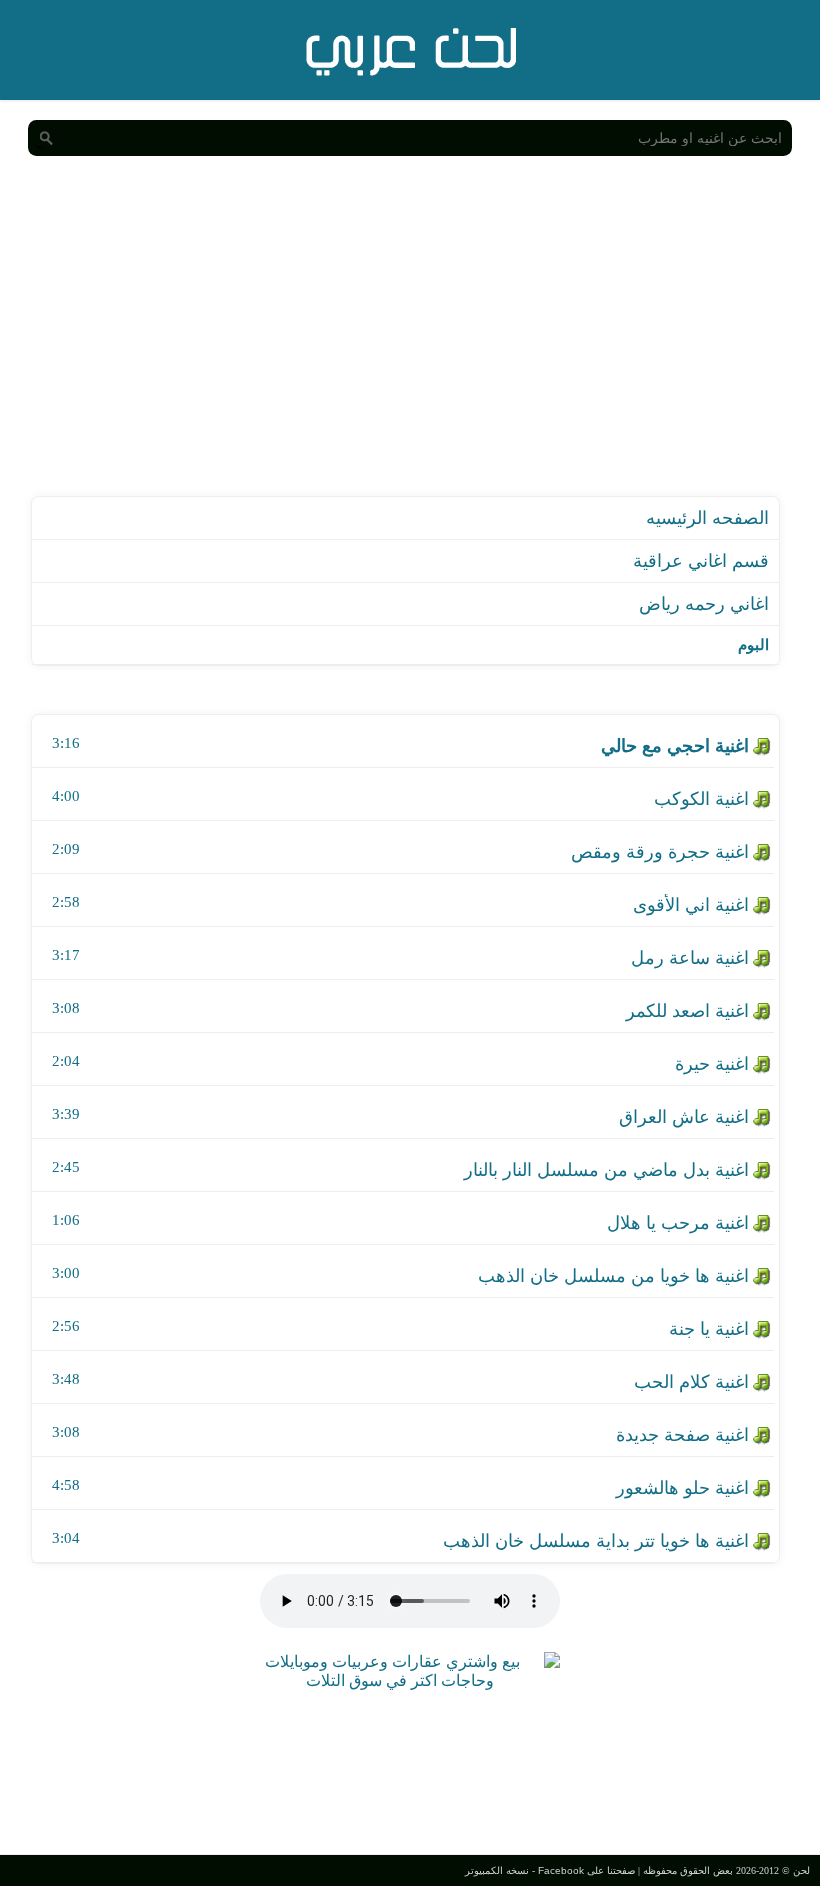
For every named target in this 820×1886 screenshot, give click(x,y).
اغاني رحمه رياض (704, 604)
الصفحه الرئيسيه (707, 518)
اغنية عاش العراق (684, 1117)
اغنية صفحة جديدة (682, 1435)
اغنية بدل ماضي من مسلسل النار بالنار (606, 1170)
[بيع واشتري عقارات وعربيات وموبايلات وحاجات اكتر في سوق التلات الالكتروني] (400, 1680)
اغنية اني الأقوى (691, 905)
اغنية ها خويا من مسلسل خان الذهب (613, 1276)
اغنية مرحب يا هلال (678, 1223)
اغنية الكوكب (701, 799)
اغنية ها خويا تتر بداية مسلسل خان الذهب (596, 1541)
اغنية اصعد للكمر (687, 1011)
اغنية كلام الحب (691, 1382)
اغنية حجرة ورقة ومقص (660, 852)
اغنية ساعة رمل (690, 958)
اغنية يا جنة (709, 1329)
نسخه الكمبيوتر (497, 1870)
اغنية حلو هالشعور (682, 1488)
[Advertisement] (410, 346)
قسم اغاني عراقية (701, 561)
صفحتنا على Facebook (586, 1870)
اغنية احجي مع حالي (675, 746)
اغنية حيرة (712, 1064)
